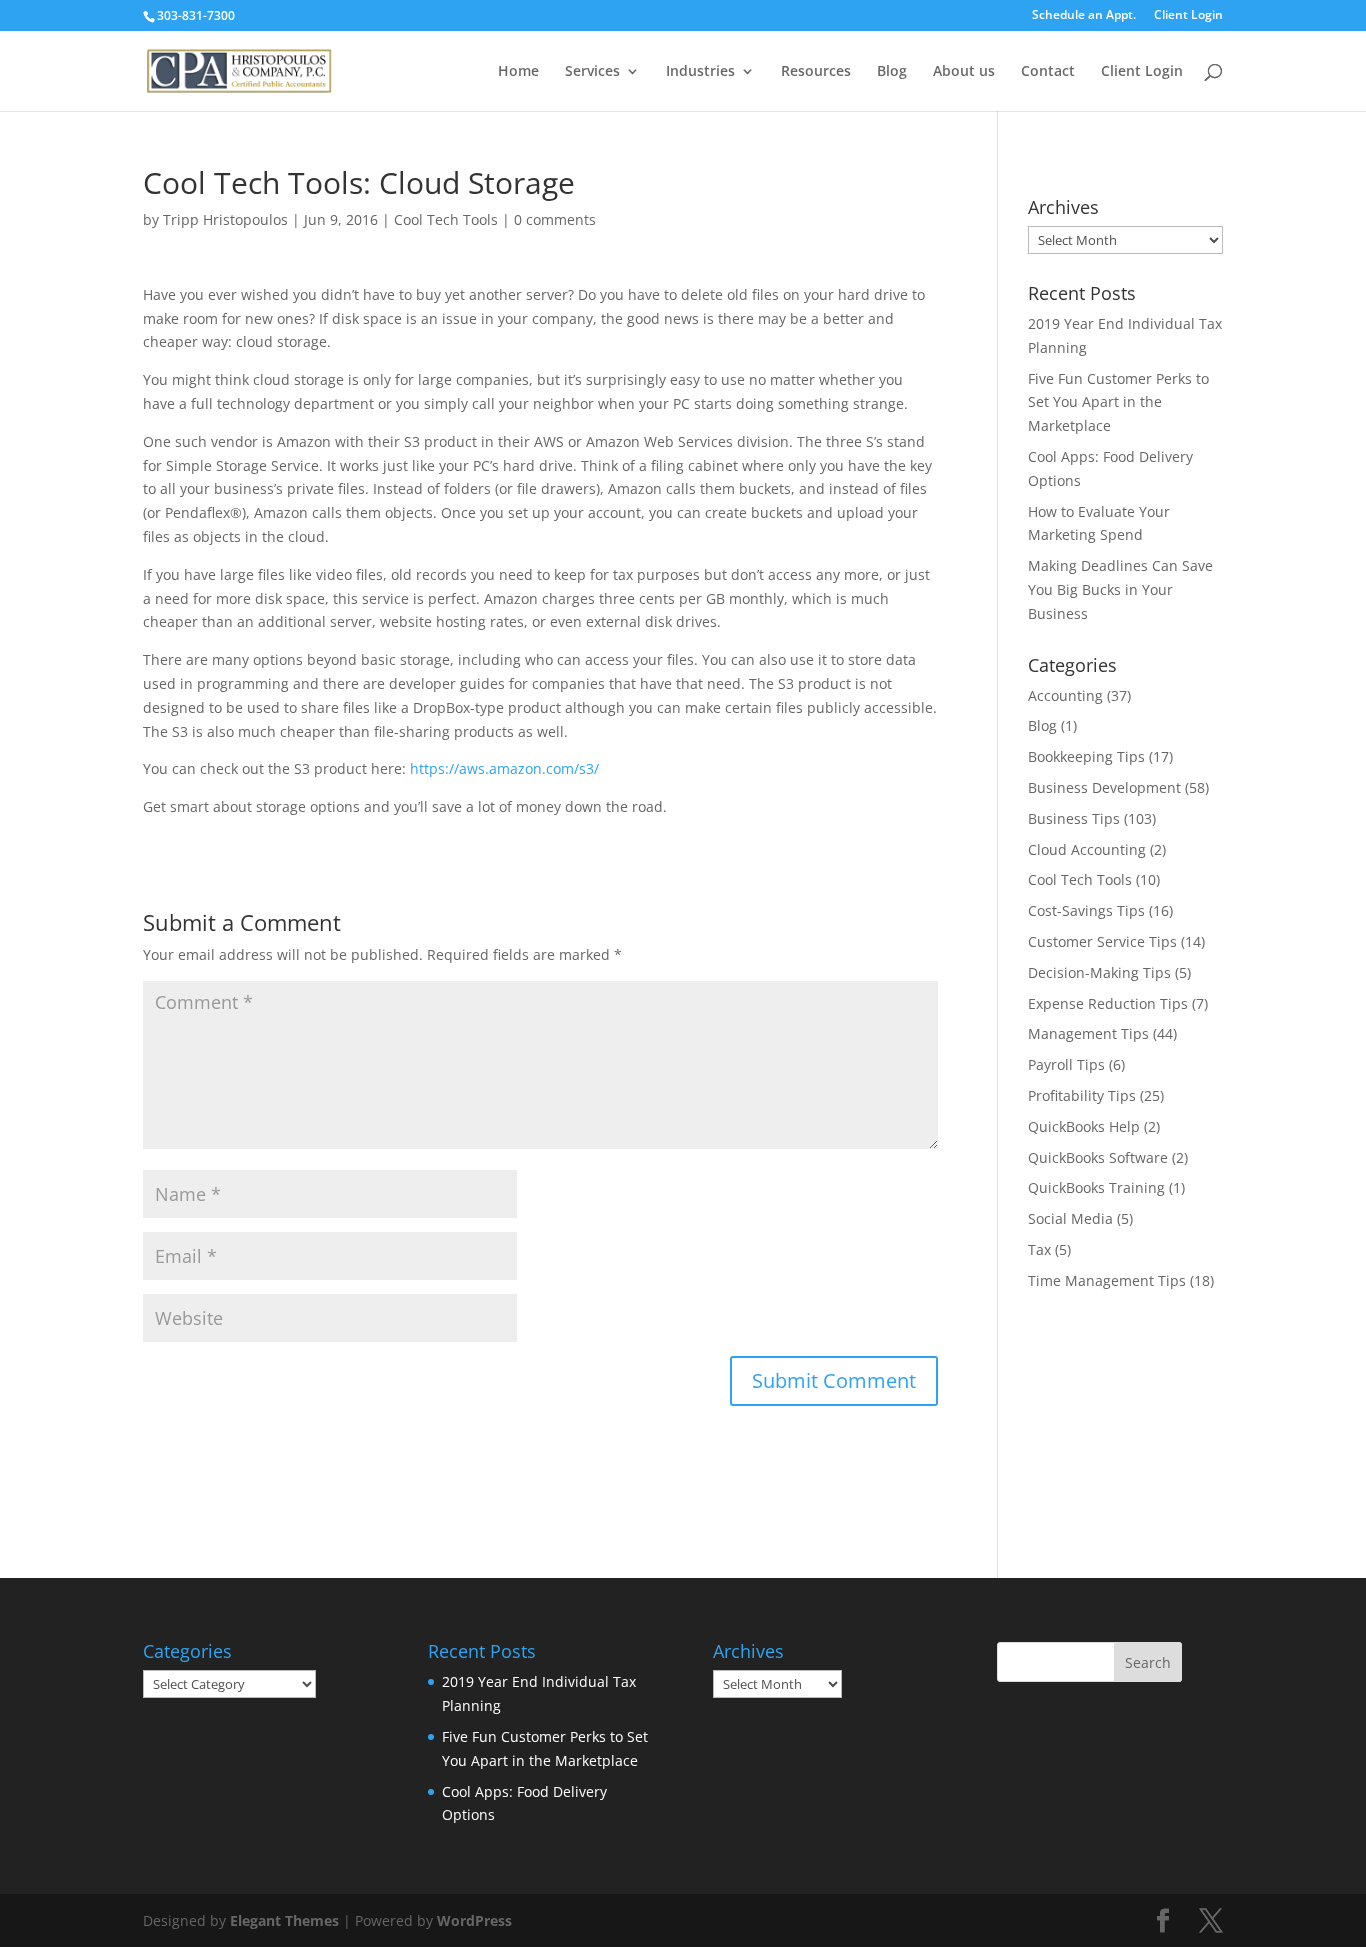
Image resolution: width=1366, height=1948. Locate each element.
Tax (1039, 1249)
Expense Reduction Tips (1108, 1003)
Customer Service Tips (1102, 941)
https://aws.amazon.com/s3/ (504, 768)
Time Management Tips (1107, 1280)
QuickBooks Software (1098, 1157)
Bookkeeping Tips (1086, 756)
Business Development (1104, 787)
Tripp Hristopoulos (225, 219)
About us (964, 72)
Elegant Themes (284, 1920)
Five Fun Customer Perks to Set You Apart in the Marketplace (1118, 402)
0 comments (555, 219)
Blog (892, 72)
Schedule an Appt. (1084, 16)
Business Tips (1074, 818)
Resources (816, 72)
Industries (700, 72)
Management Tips (1088, 1033)
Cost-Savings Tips (1086, 910)
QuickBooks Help (1084, 1126)
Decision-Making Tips (1099, 972)
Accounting (1065, 695)
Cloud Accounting (1087, 849)
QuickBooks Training (1096, 1187)
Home (518, 72)
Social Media (1070, 1218)
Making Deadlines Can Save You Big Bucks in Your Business (1120, 589)
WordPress (474, 1920)
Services (592, 72)
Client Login (1188, 16)
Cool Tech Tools (446, 219)
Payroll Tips (1066, 1064)
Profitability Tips (1082, 1095)
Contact (1048, 72)
